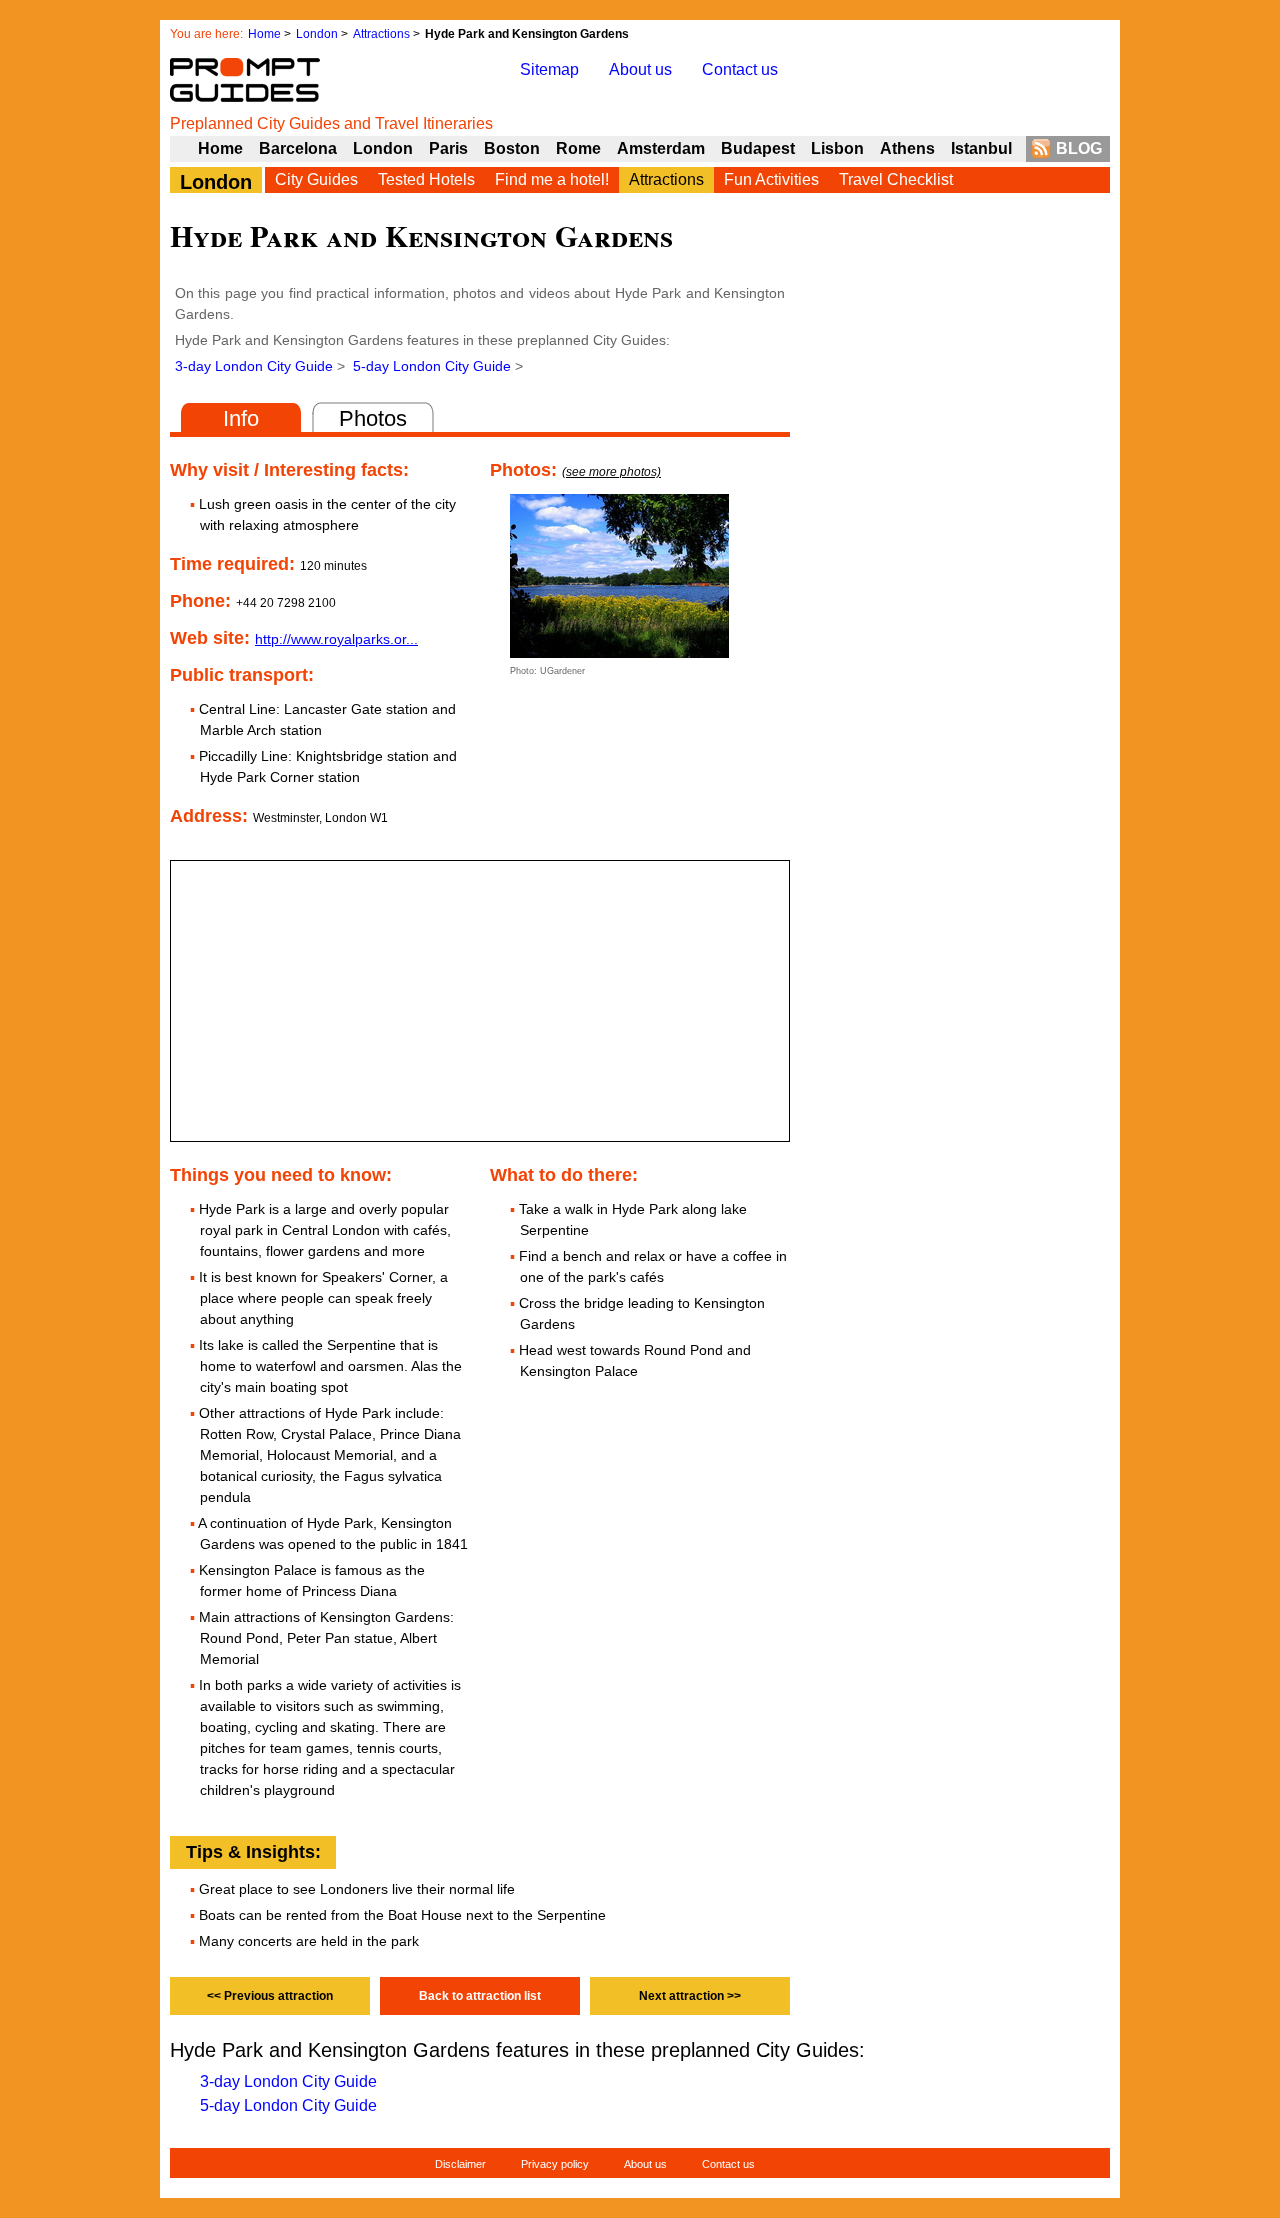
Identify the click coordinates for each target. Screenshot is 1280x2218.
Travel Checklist (896, 179)
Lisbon (837, 148)
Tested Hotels (426, 179)
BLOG (1079, 148)
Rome (578, 148)
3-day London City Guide (254, 366)
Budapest (758, 148)
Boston (512, 148)
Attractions (381, 34)
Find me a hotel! (552, 179)
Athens (907, 148)
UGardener (562, 671)
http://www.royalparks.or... (336, 639)
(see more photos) (611, 472)
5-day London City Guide (432, 366)
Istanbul (981, 148)
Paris (448, 148)
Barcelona (298, 148)
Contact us (740, 69)
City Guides (316, 179)
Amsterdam (661, 148)
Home (264, 34)
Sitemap (549, 69)
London (317, 34)
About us (640, 69)
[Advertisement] (960, 702)
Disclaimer (460, 2164)
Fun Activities (771, 179)
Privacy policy (555, 2164)
